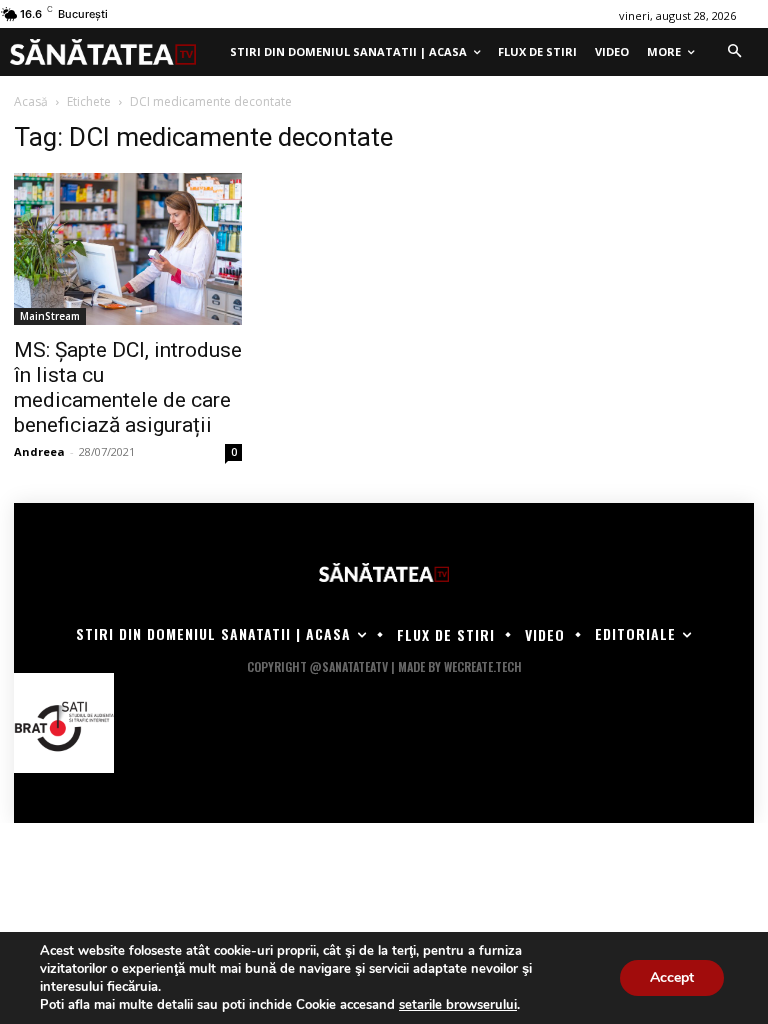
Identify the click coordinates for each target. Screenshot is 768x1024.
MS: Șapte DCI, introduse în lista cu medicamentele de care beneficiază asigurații (128, 387)
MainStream (50, 316)
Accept (672, 977)
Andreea (39, 451)
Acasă (31, 101)
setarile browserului (458, 1005)
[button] (734, 52)
